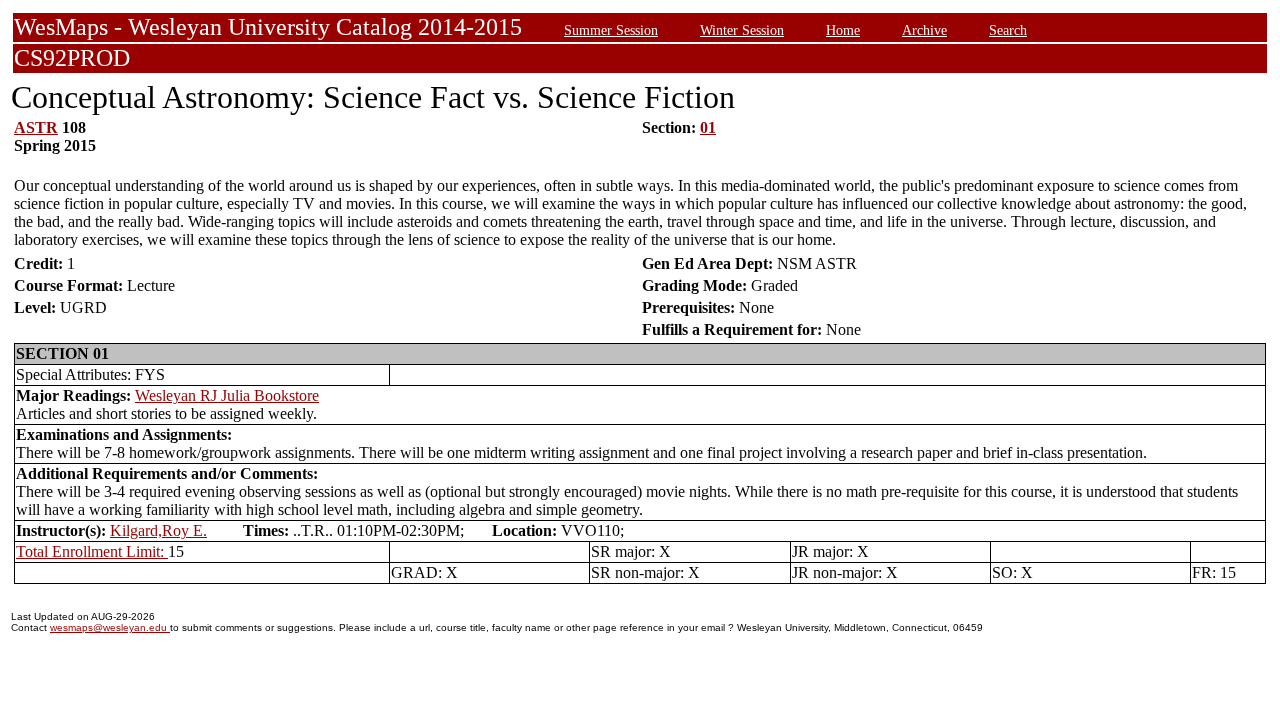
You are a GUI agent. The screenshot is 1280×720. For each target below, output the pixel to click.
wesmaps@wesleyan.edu (110, 627)
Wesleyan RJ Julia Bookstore (227, 395)
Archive (924, 30)
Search (1008, 30)
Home (843, 30)
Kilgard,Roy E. (158, 530)
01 (708, 127)
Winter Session (742, 30)
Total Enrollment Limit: (92, 551)
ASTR (36, 127)
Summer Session (611, 30)
